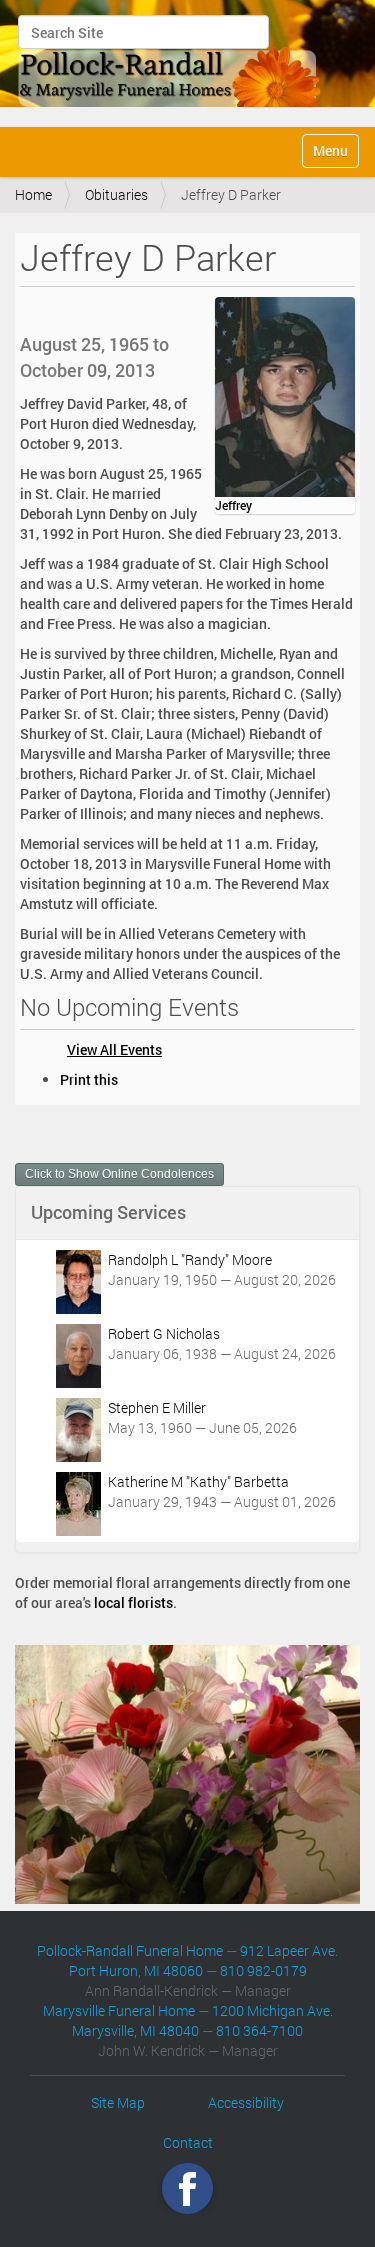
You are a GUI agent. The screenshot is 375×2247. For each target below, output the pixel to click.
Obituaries (116, 194)
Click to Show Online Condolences (119, 1174)
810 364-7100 (259, 2030)
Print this (89, 1079)
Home (33, 194)
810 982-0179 (263, 1970)
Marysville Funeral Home (119, 2010)
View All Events (114, 1049)
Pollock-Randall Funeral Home (130, 1950)
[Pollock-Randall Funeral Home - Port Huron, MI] (170, 61)
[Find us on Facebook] (187, 2187)
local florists (133, 1602)
